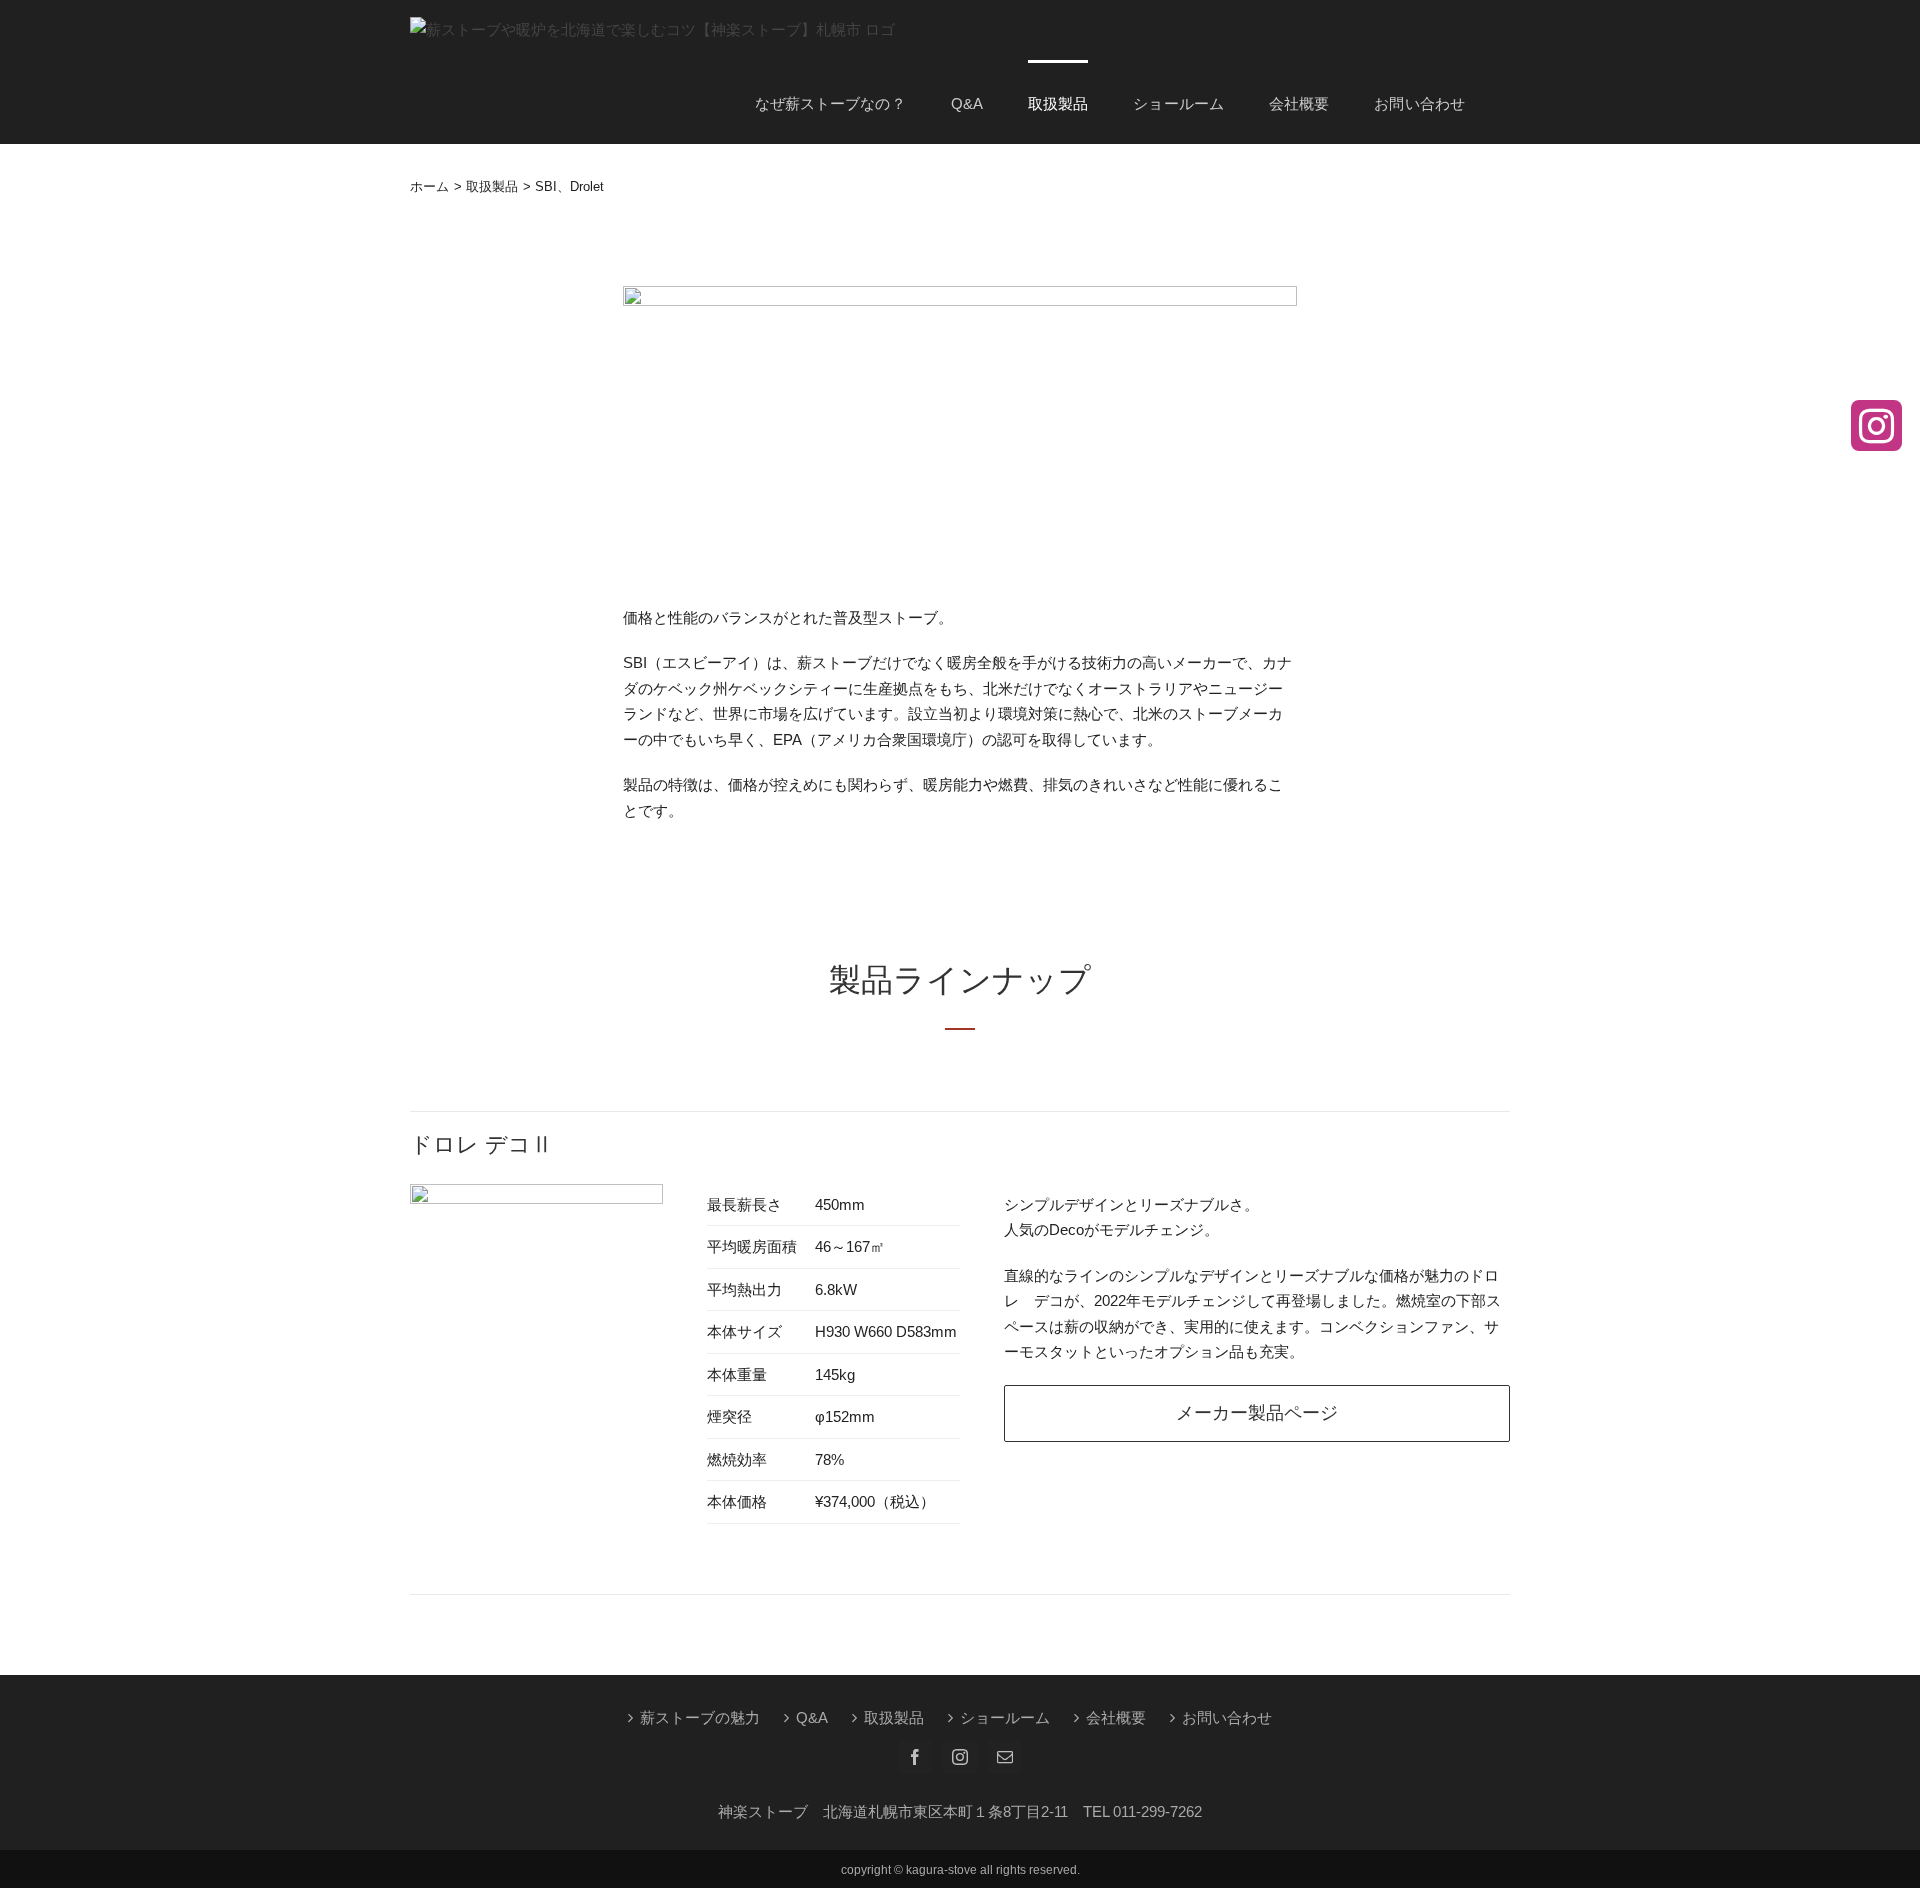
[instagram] (1876, 425)
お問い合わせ (1227, 1717)
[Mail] (1005, 1757)
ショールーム (1005, 1717)
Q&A (812, 1717)
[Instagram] (960, 1757)
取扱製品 (894, 1717)
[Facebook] (915, 1757)
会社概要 (1116, 1717)
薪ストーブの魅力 (700, 1717)
